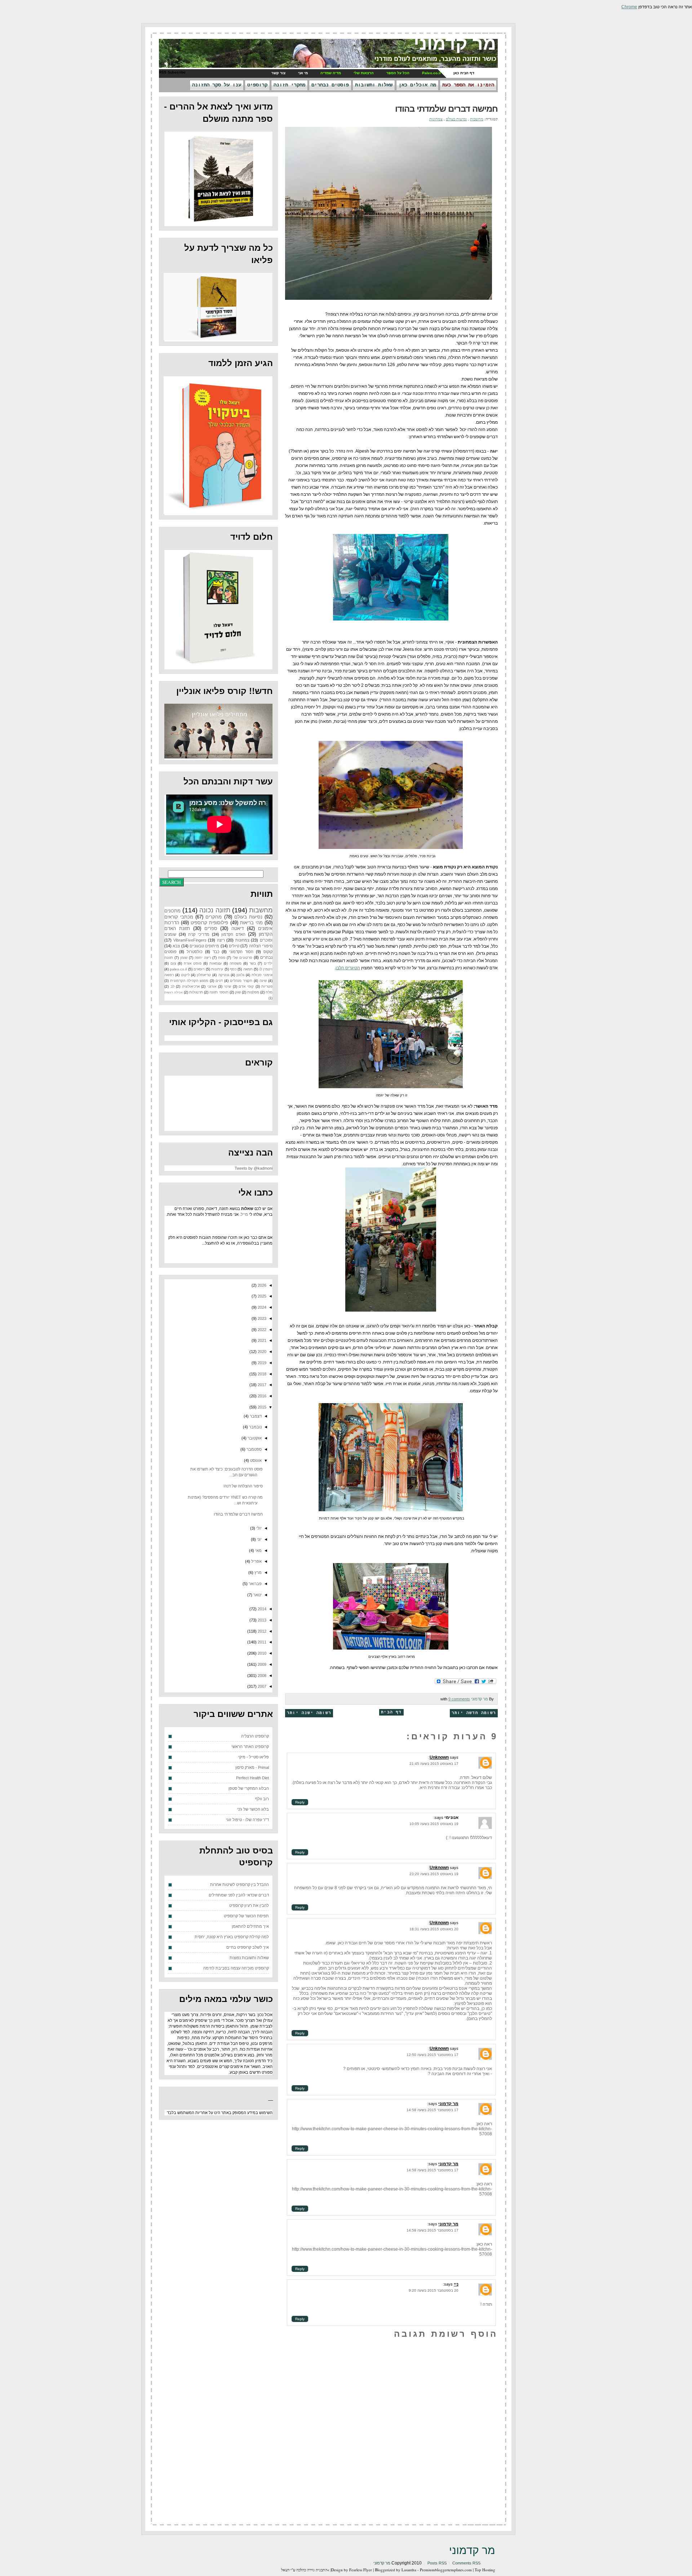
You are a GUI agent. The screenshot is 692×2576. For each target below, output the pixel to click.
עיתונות (217, 969)
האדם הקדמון (233, 934)
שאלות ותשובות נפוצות (249, 1958)
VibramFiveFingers (190, 940)
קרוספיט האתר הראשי (250, 1747)
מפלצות (253, 992)
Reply (300, 1802)
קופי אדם (246, 986)
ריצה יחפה (203, 958)
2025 (261, 1296)
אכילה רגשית (174, 992)
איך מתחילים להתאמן (250, 1926)
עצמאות (216, 963)
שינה (263, 981)
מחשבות (477, 119)
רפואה (169, 975)
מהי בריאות (251, 923)
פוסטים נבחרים (330, 85)
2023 (261, 1318)
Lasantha (409, 2570)
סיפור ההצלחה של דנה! (243, 1486)
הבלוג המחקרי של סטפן (249, 1788)
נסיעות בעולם (456, 119)
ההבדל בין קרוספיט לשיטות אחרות (239, 1885)
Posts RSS (437, 2563)
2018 (261, 1374)
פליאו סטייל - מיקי (254, 1757)
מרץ (258, 1572)
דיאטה (238, 928)
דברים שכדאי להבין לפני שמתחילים (239, 1895)
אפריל (256, 1561)
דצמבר (255, 1416)
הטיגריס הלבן (348, 968)
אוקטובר (254, 1438)
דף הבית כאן (464, 73)
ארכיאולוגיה (191, 986)
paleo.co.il (178, 969)
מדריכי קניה (199, 934)
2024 (261, 1307)
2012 (261, 1631)
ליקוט (185, 975)
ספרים (211, 928)
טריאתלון (204, 975)
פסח (222, 958)
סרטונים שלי (242, 958)
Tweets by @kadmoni (254, 1168)
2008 (261, 1676)
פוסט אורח (193, 963)
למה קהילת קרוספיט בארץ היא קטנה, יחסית (232, 1937)
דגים (219, 981)
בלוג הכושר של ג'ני (253, 1809)
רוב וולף (262, 1799)
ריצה (221, 940)
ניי (456, 2284)
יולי (258, 1528)
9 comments (459, 1699)
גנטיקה (224, 975)
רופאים (199, 969)
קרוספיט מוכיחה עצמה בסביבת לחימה (236, 1968)
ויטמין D (266, 969)
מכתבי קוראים (179, 917)
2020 (261, 1352)
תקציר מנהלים (241, 981)
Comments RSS (466, 2563)
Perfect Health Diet (252, 1778)
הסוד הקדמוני (241, 952)
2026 (261, 1285)
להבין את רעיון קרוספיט (249, 1905)
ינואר (257, 1595)
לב (172, 986)
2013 (261, 1620)
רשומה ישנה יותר (309, 1713)
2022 (261, 1330)
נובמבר (255, 1427)
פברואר (255, 1584)
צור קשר (278, 73)
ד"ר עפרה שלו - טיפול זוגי (247, 1820)
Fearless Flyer (361, 2570)
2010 (261, 1653)
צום (173, 963)
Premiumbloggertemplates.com (446, 2570)
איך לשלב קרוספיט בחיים (248, 1947)
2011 (261, 1642)
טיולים (234, 946)
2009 (261, 1664)
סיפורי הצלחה (261, 946)
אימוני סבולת (262, 975)
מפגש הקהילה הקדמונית (189, 981)
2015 (261, 1407)
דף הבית (391, 1712)
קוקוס (268, 952)
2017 (261, 1385)
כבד (216, 952)
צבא (176, 946)
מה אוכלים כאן (417, 85)
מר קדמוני (455, 44)
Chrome (629, 7)
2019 (261, 1363)
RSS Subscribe (172, 72)
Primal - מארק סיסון (252, 1767)
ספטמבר (254, 1449)
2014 (261, 1609)
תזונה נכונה (215, 910)
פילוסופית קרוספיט (209, 923)
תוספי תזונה (219, 992)
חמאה (248, 969)
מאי (258, 1551)
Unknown (439, 1757)
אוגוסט (255, 1460)
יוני (259, 1539)
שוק (238, 992)
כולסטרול (195, 952)
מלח (269, 992)
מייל (244, 1214)
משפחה (236, 963)
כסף (233, 969)
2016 (261, 1396)
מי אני (303, 73)
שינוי (227, 986)
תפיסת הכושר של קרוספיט (246, 1916)
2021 (261, 1340)
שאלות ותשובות (374, 85)
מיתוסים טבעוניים (204, 946)
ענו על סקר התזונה (217, 85)
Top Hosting (485, 2570)
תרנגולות (196, 992)
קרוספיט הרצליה (255, 1736)
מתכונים (172, 911)
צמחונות (436, 119)
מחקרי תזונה (289, 85)
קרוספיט (257, 85)
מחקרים (214, 917)
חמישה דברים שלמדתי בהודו (446, 109)
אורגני (212, 986)
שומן (184, 958)
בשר (253, 963)
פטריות (267, 986)
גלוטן (240, 975)
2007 (261, 1686)
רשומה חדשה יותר (474, 1713)
